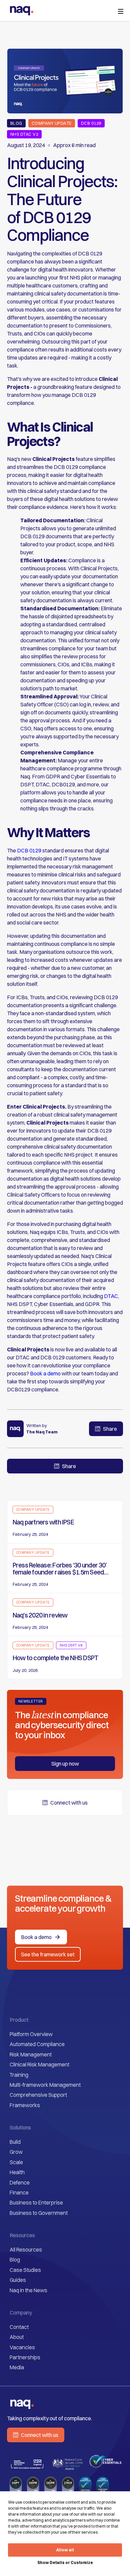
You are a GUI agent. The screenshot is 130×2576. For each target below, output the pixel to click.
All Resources (26, 2249)
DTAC (110, 1296)
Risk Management (31, 2054)
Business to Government (39, 2213)
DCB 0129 (29, 850)
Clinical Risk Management (39, 2064)
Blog (15, 2260)
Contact (19, 2327)
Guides (18, 2280)
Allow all (65, 2550)
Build (15, 2142)
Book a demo (45, 1373)
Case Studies (25, 2270)
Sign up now (65, 1764)
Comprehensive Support (38, 2095)
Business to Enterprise (36, 2202)
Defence (20, 2182)
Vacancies (22, 2347)
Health (17, 2172)
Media (17, 2367)
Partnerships (25, 2357)
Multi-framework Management (45, 2085)
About (17, 2337)
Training (19, 2075)
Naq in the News (28, 2290)
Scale (16, 2162)
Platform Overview (31, 2034)
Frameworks (25, 2105)
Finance (19, 2192)
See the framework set (48, 1954)
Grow (16, 2152)
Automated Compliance (37, 2044)
